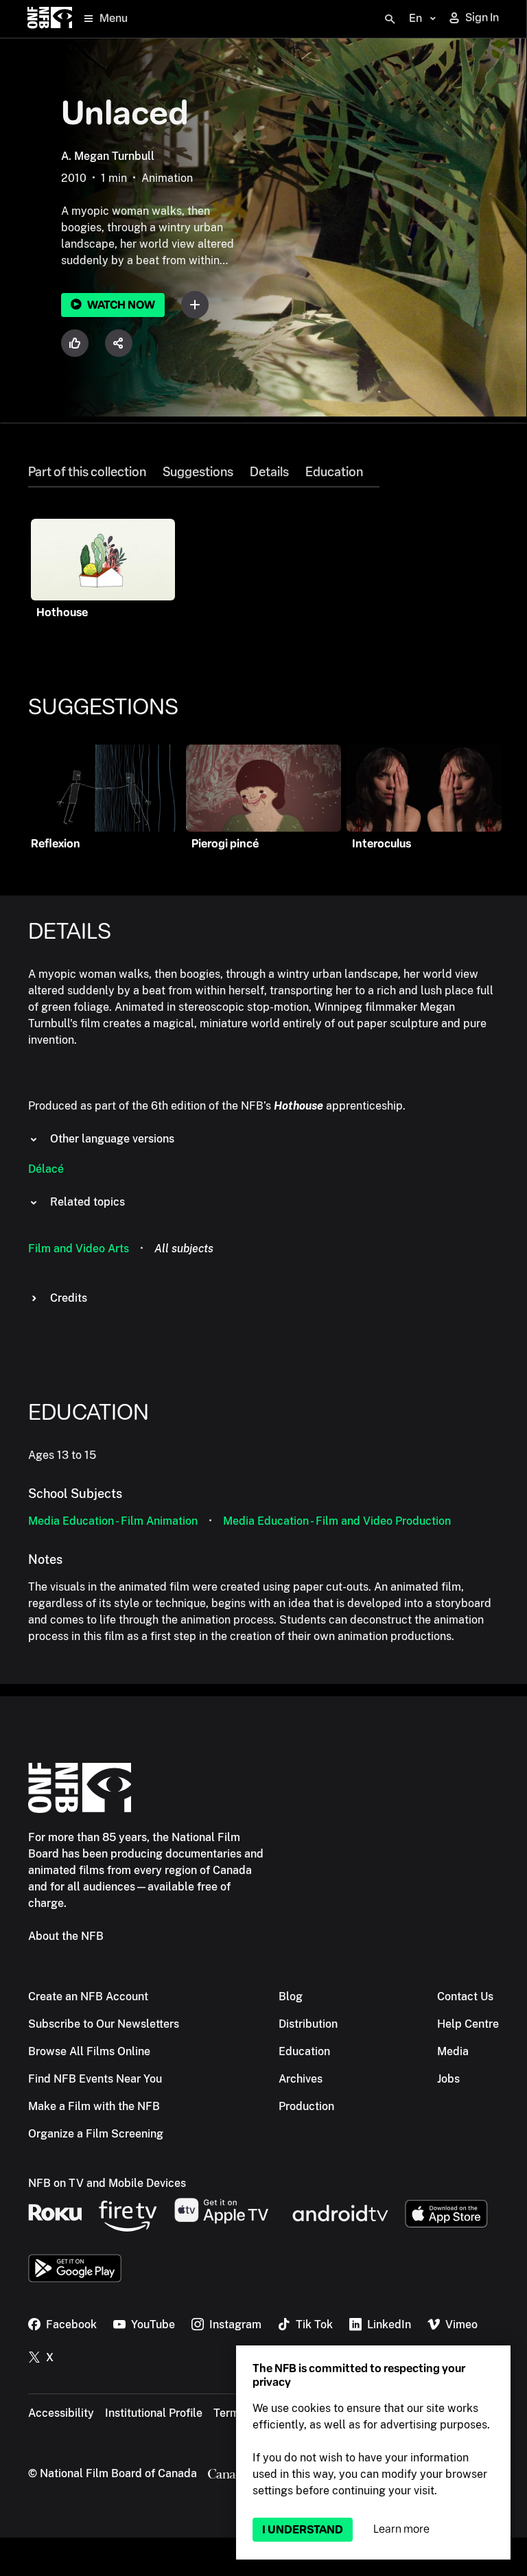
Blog (291, 1997)
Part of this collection (87, 472)
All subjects (184, 1249)
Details (269, 472)
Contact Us (465, 1997)
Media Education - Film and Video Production (337, 1521)
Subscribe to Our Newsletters (104, 2024)
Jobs (448, 2079)
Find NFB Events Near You (95, 2079)
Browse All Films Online (89, 2051)
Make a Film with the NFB (94, 2106)
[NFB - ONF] (50, 19)
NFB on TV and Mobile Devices (107, 2183)
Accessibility (61, 2413)
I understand (303, 2530)
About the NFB (66, 1936)
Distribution (308, 2024)
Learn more (401, 2529)
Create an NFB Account (88, 1997)
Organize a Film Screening (96, 2134)
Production (306, 2106)
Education (334, 472)
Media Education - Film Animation (113, 1521)
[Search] (390, 19)
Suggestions (198, 472)
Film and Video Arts (79, 1249)
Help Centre (468, 2024)
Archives (301, 2079)
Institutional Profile (154, 2413)
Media (453, 2051)
